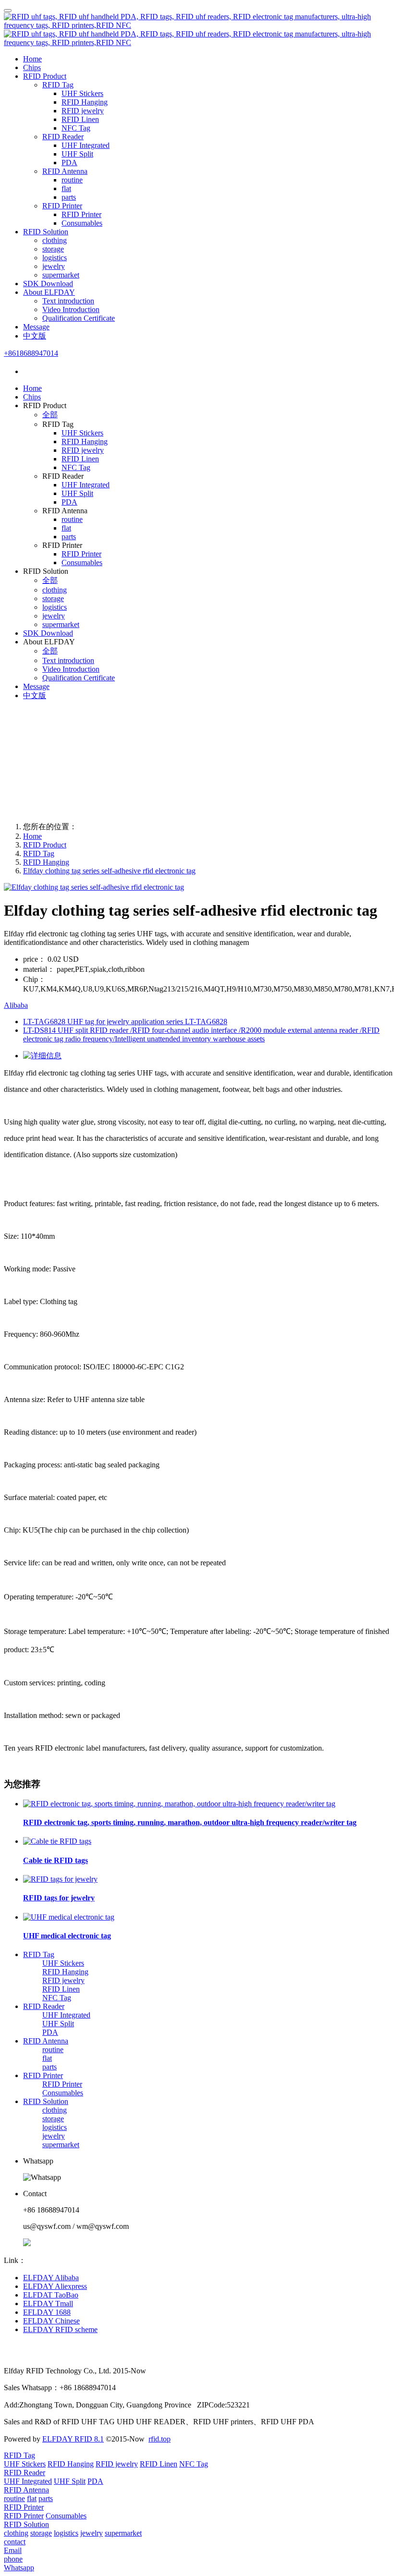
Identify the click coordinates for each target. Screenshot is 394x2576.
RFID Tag (39, 853)
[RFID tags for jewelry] (60, 1879)
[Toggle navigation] (8, 11)
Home (32, 59)
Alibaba (16, 1005)
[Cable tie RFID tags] (57, 1841)
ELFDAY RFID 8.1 (73, 2439)
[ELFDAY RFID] (197, 30)
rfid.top (160, 2439)
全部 (50, 415)
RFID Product (45, 845)
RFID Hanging (46, 862)
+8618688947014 (31, 353)
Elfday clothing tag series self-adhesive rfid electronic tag (109, 871)
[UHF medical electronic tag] (69, 1917)
